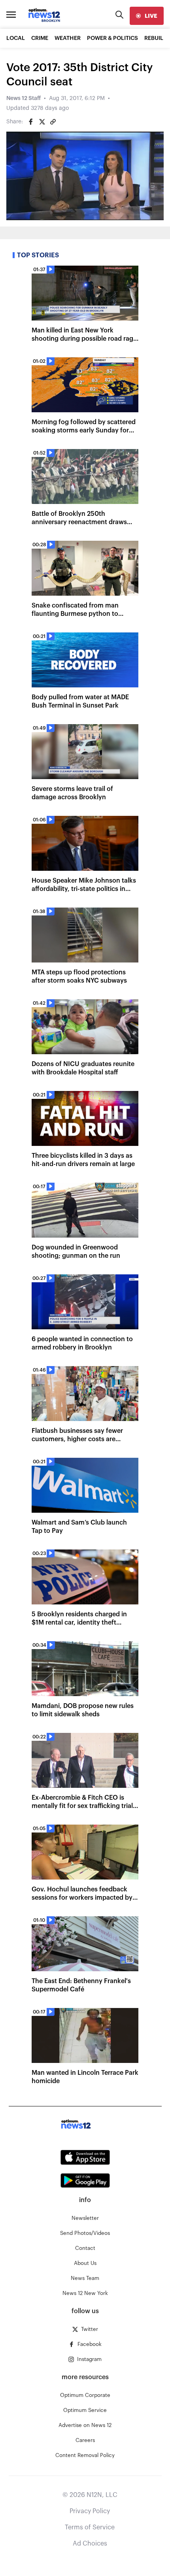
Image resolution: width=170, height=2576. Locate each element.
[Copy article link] (53, 122)
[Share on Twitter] (42, 122)
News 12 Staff (24, 98)
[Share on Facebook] (31, 122)
